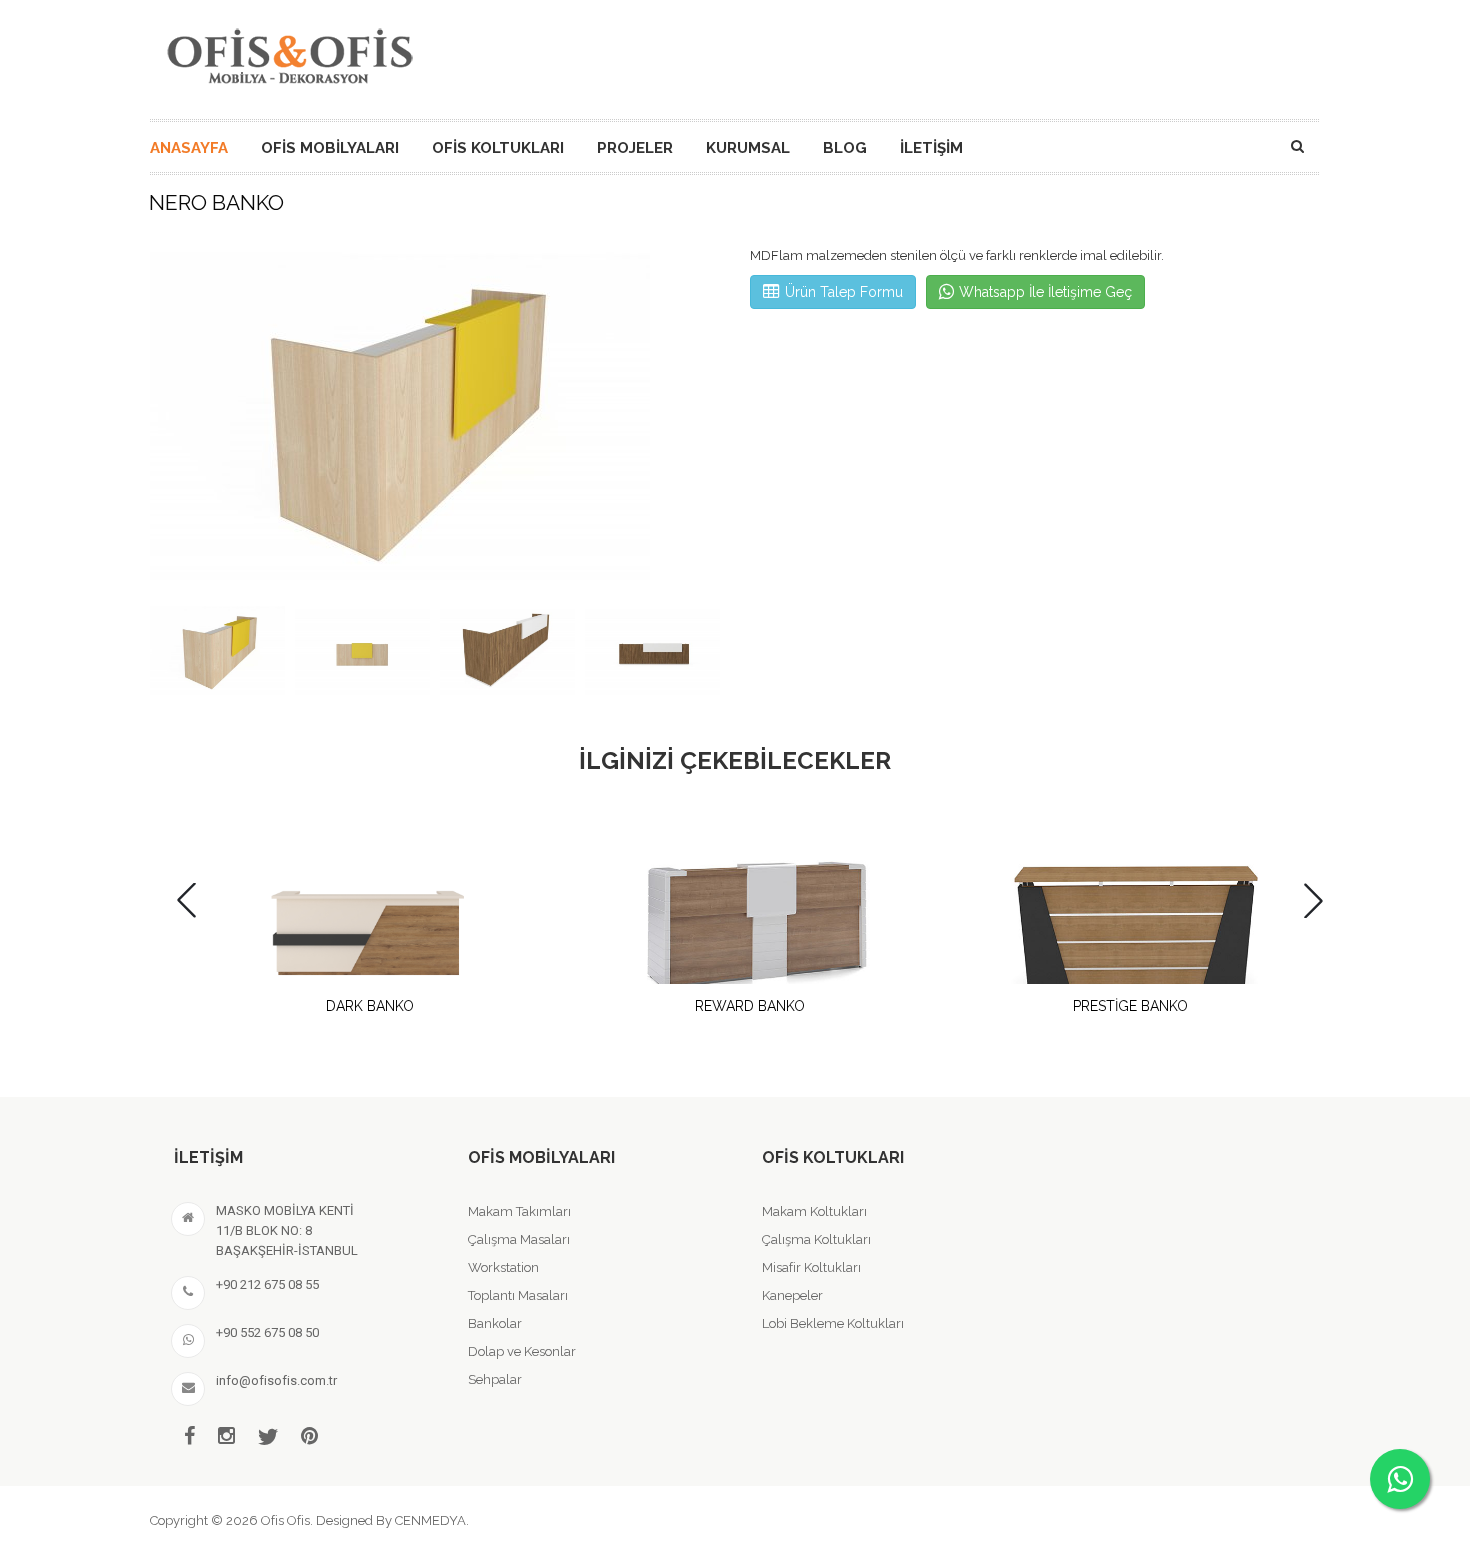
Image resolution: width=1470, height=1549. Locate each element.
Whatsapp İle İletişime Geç (1045, 292)
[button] (698, 418)
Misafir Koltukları (811, 1267)
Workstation (503, 1267)
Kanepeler (792, 1295)
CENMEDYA (430, 1520)
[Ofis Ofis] (289, 53)
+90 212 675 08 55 (267, 1284)
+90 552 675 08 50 (267, 1332)
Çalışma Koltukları (816, 1239)
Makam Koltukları (814, 1211)
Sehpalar (495, 1379)
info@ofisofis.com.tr (276, 1380)
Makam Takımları (519, 1211)
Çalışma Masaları (519, 1239)
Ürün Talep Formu (844, 292)
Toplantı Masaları (518, 1295)
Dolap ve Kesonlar (522, 1351)
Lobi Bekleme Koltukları (833, 1323)
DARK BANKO (370, 1006)
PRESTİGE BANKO (1130, 1006)
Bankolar (495, 1323)
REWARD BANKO (750, 1006)
